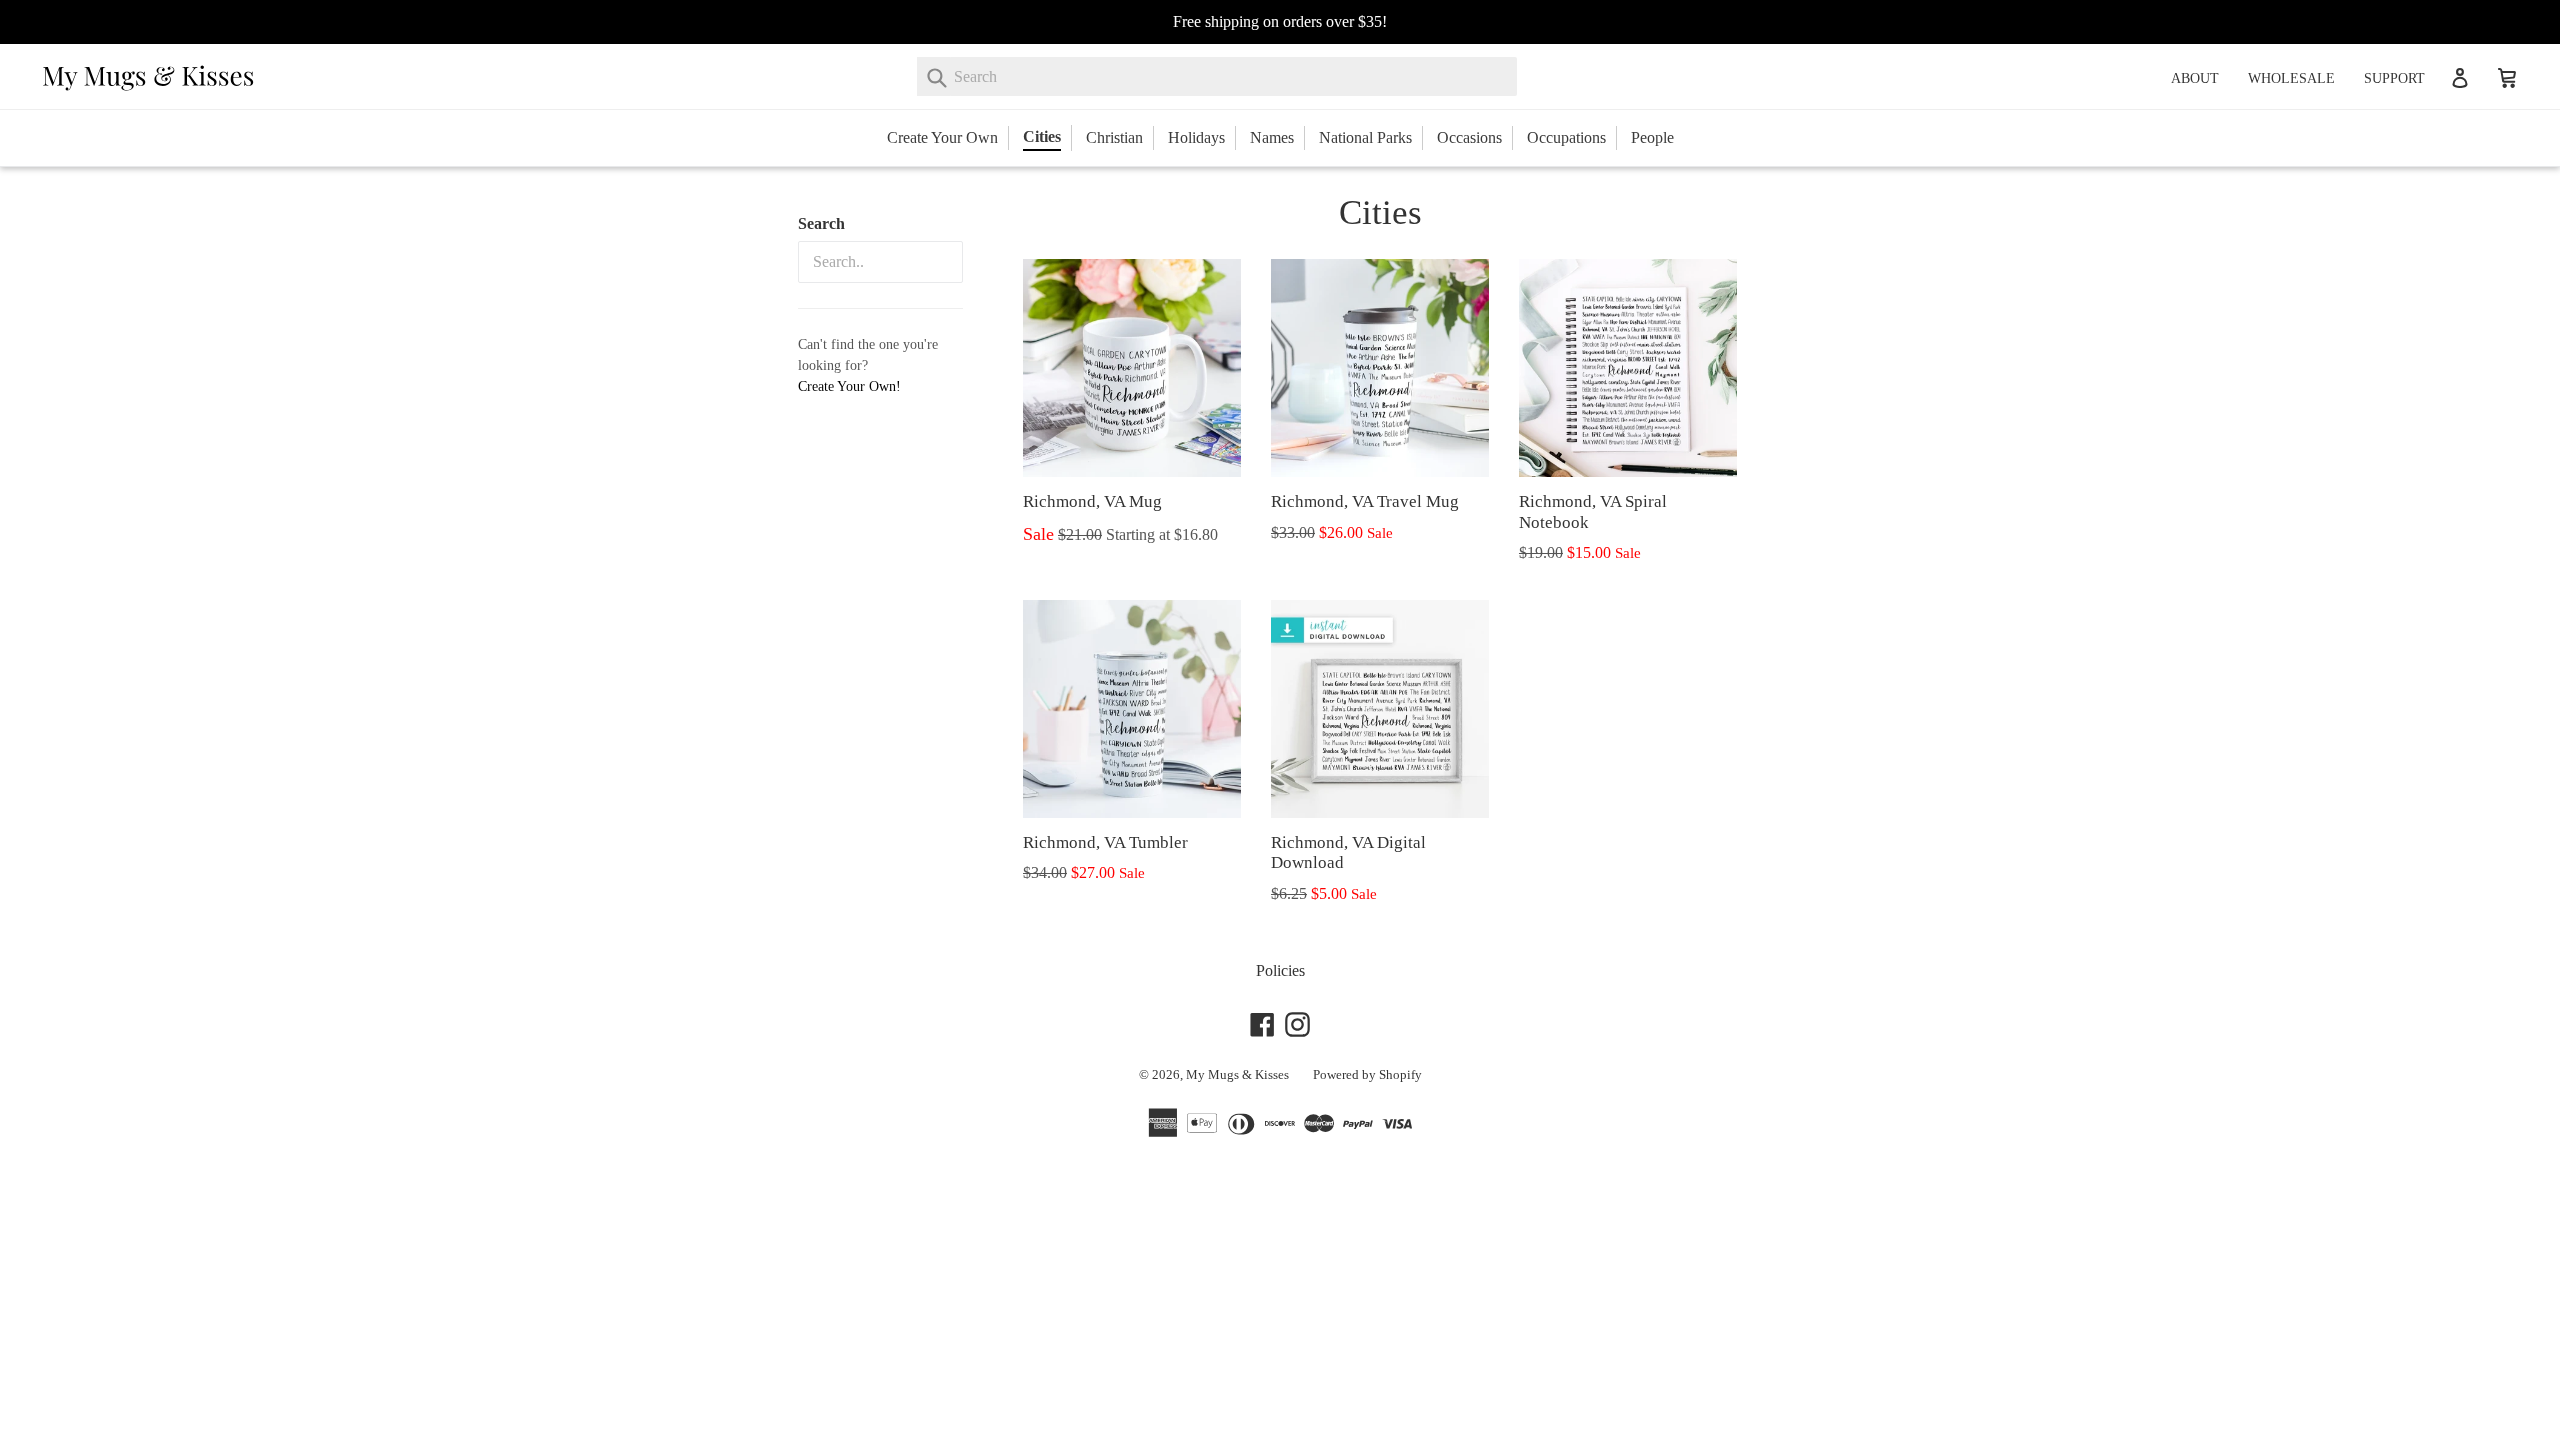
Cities (1042, 136)
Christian (1114, 137)
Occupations (1566, 137)
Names (1272, 137)
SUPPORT (2394, 78)
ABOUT (2195, 78)
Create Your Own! (849, 386)
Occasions (1469, 137)
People (1652, 137)
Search (821, 223)
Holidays (1196, 137)
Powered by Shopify (1367, 1074)
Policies (1280, 970)
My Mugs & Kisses (1237, 1074)
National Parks (1365, 137)
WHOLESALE (2291, 78)
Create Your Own (942, 137)
